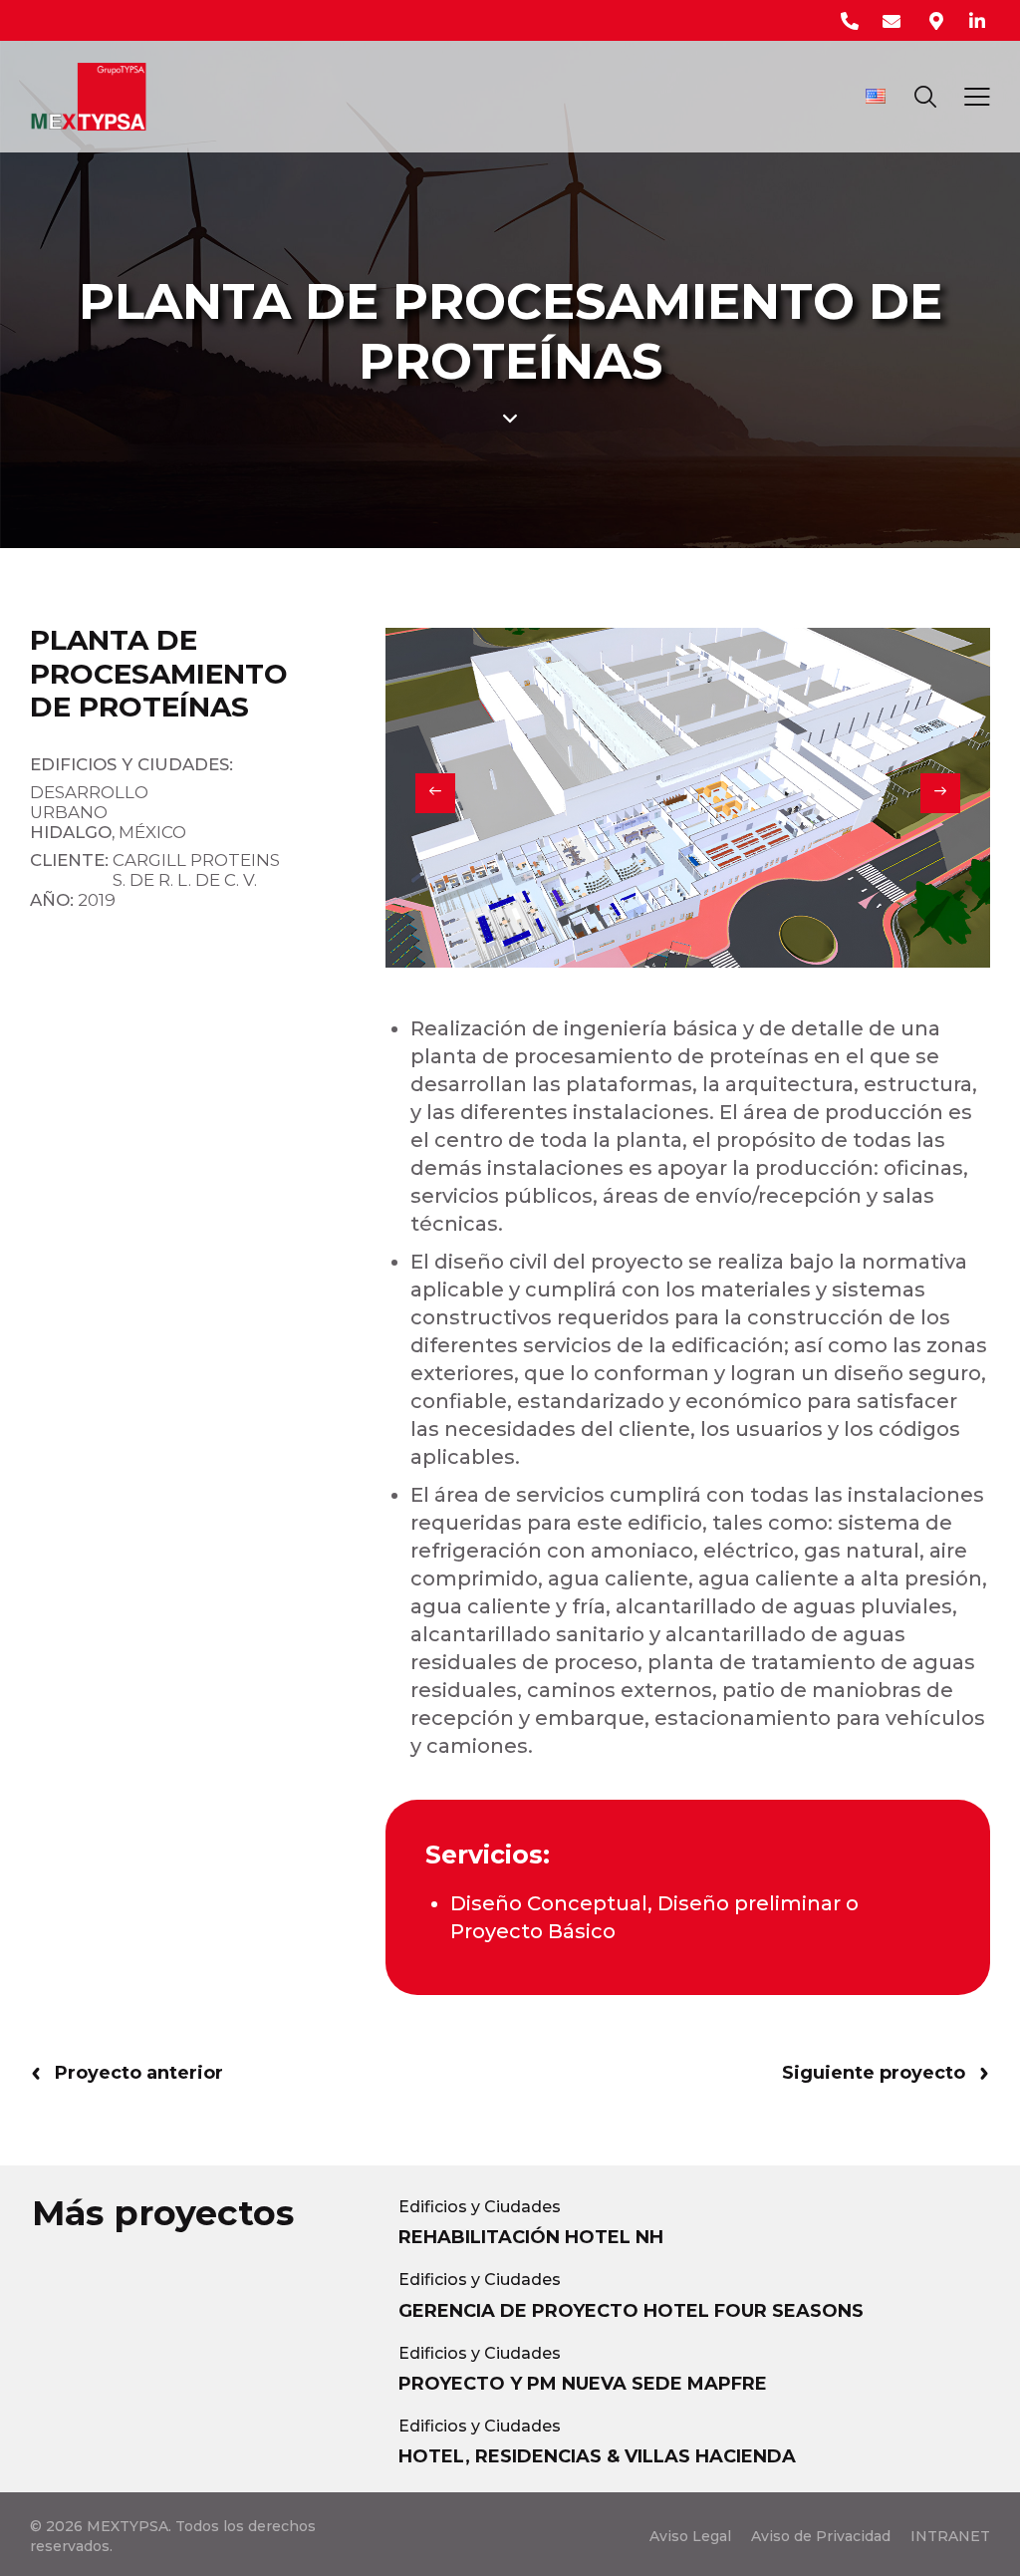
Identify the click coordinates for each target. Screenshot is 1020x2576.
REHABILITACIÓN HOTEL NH (531, 2237)
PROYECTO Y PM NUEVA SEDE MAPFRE (583, 2384)
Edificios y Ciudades (480, 2207)
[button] (435, 793)
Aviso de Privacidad (821, 2536)
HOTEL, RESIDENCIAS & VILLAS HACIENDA (597, 2456)
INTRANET (950, 2536)
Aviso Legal (690, 2536)
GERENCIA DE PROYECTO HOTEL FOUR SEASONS (631, 2311)
